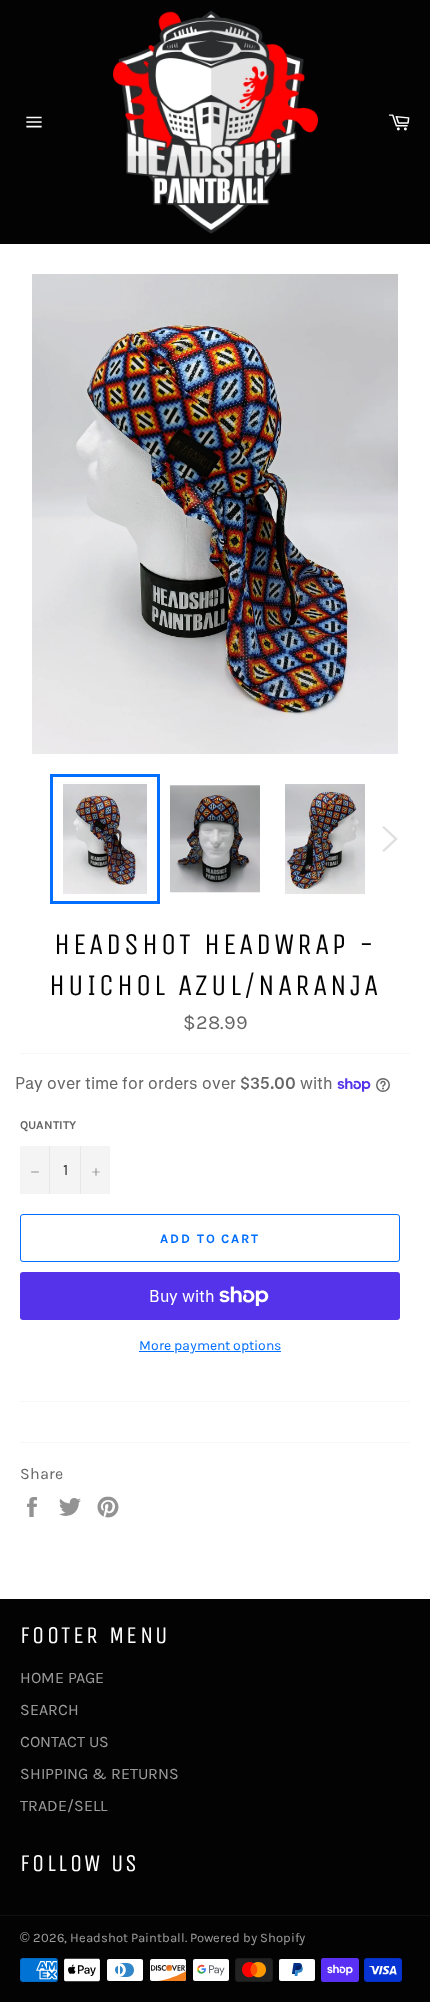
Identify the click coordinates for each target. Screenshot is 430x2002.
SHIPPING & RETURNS (99, 1773)
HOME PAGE (62, 1677)
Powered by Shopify (247, 1937)
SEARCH (49, 1709)
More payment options (210, 1345)
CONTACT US (64, 1741)
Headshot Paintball (127, 1937)
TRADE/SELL (63, 1805)
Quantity (48, 1125)
